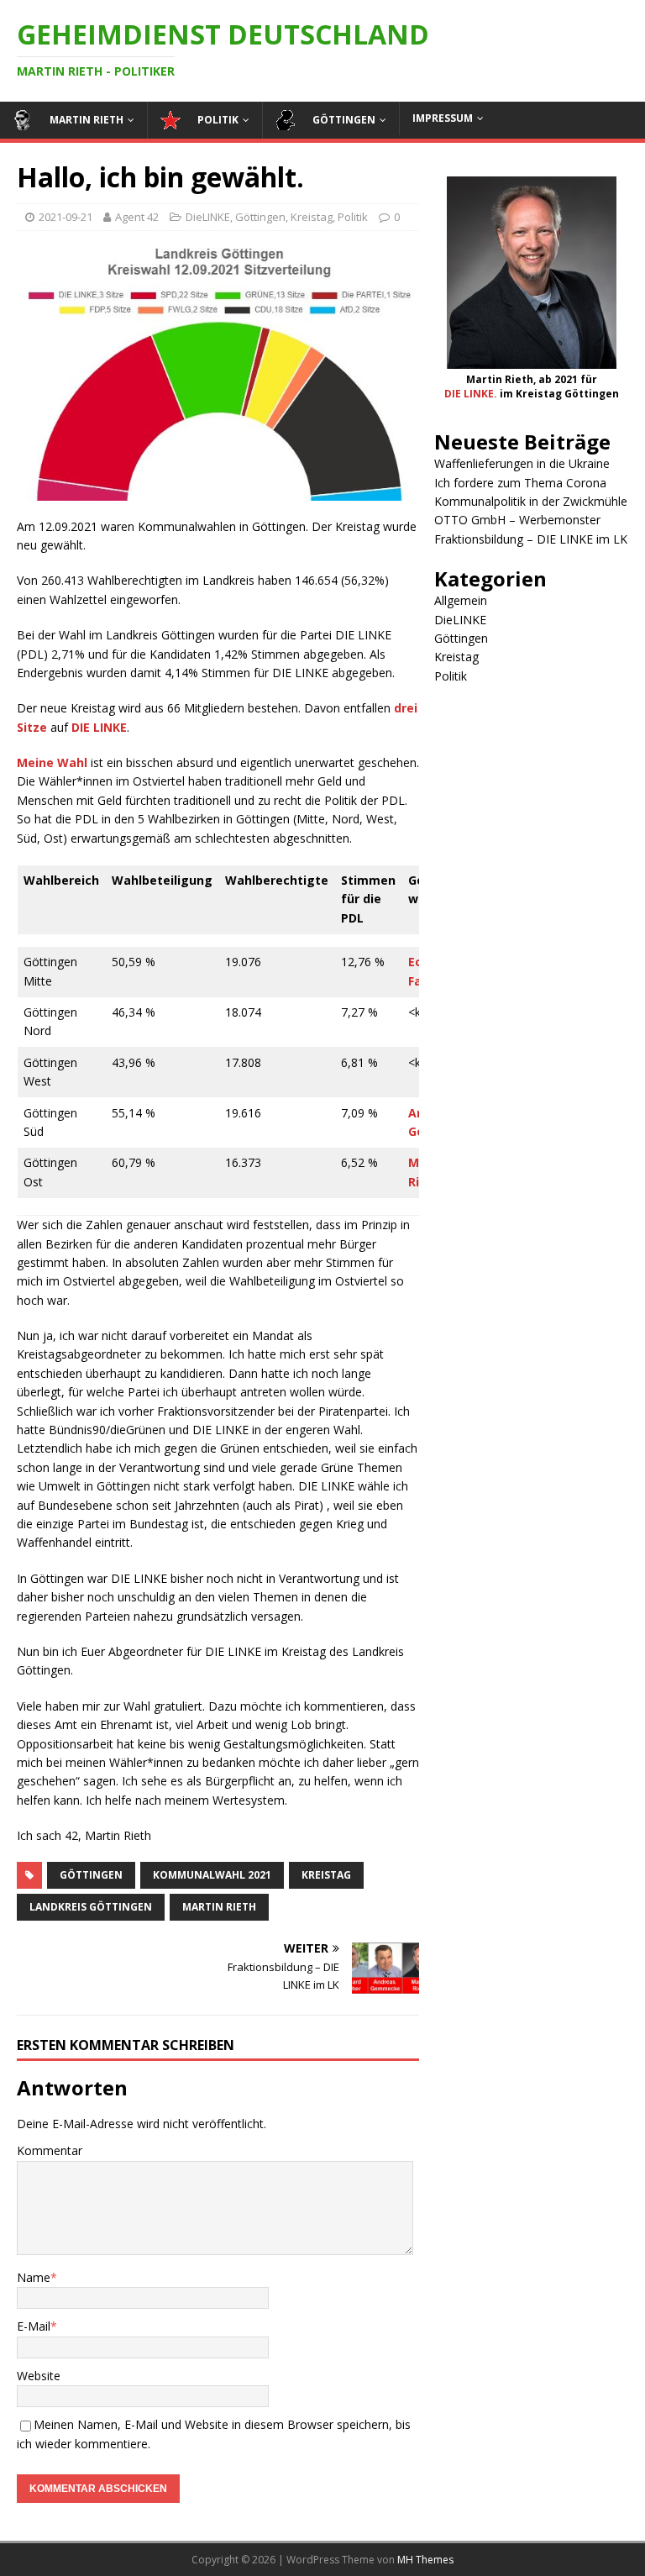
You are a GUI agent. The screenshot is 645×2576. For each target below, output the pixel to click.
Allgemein (461, 600)
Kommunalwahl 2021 (212, 1875)
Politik (353, 217)
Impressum (443, 118)
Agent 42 (137, 217)
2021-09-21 (66, 217)
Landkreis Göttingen (91, 1907)
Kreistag (312, 217)
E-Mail (34, 2326)
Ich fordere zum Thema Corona (520, 483)
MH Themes (425, 2560)
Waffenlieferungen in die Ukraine (522, 463)
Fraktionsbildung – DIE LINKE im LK (531, 539)
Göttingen (260, 217)
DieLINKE (208, 217)
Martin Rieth (219, 1907)
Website (39, 2376)
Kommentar (50, 2150)
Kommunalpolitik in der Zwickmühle (531, 501)
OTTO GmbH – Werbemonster (517, 520)
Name (34, 2277)
